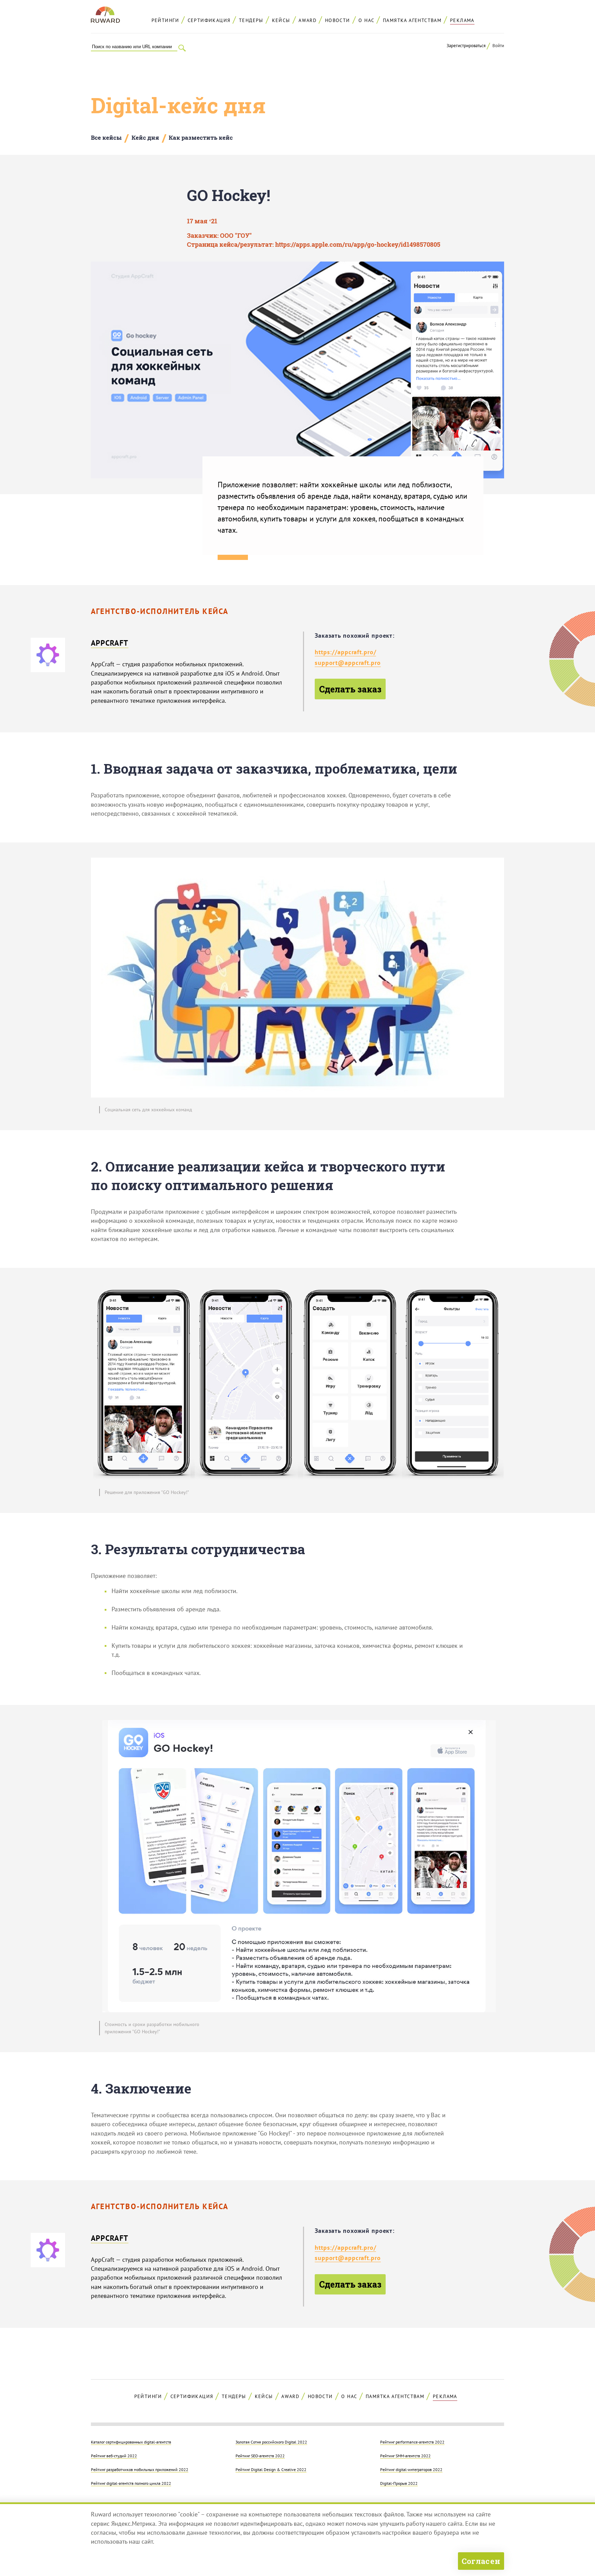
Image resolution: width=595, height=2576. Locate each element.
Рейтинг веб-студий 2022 (114, 2456)
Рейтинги (165, 20)
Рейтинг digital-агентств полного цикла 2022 (131, 2483)
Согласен (481, 2561)
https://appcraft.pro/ (345, 652)
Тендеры (251, 20)
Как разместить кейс (201, 137)
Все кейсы (106, 137)
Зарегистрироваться (466, 46)
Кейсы (281, 20)
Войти (498, 46)
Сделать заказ (350, 689)
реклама (462, 20)
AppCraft (110, 643)
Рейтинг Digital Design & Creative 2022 (271, 2469)
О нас (366, 20)
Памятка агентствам (412, 20)
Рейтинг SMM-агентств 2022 (405, 2456)
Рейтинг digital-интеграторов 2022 (411, 2469)
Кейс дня (145, 137)
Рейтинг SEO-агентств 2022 (260, 2456)
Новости (338, 20)
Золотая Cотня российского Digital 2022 (271, 2442)
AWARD (307, 20)
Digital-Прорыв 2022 (399, 2483)
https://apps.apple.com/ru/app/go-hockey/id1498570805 (358, 245)
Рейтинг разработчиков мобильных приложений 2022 (140, 2469)
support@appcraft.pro (348, 663)
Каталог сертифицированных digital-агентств (131, 2442)
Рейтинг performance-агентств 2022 (412, 2442)
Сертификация (209, 20)
